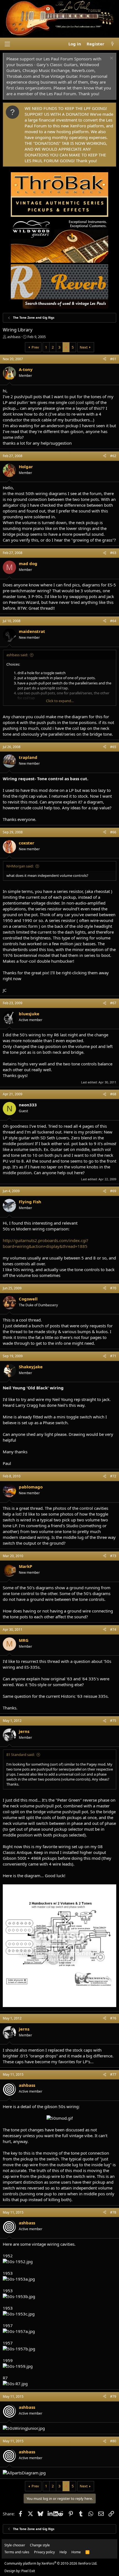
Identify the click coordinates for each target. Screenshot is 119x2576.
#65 (113, 747)
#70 (113, 1288)
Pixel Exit (28, 2571)
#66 (113, 832)
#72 (113, 1476)
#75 (113, 1721)
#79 (113, 2396)
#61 (113, 359)
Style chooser (15, 2545)
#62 (113, 456)
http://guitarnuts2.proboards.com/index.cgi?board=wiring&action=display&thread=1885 (46, 1243)
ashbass (14, 337)
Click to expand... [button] (60, 701)
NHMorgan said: (20, 866)
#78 (113, 2212)
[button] (7, 44)
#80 (113, 2441)
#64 (113, 621)
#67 (113, 1003)
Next (84, 347)
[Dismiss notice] (111, 59)
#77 (113, 2074)
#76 (113, 2018)
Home (76, 2552)
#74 (113, 1630)
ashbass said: (17, 655)
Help (63, 2552)
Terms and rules (17, 2552)
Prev (35, 347)
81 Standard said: (20, 1755)
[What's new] (112, 44)
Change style (40, 2545)
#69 (113, 1191)
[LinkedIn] (51, 2514)
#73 (113, 1556)
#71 (113, 1356)
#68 (113, 1094)
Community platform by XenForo (51, 2563)
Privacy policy (44, 2552)
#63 (113, 553)
